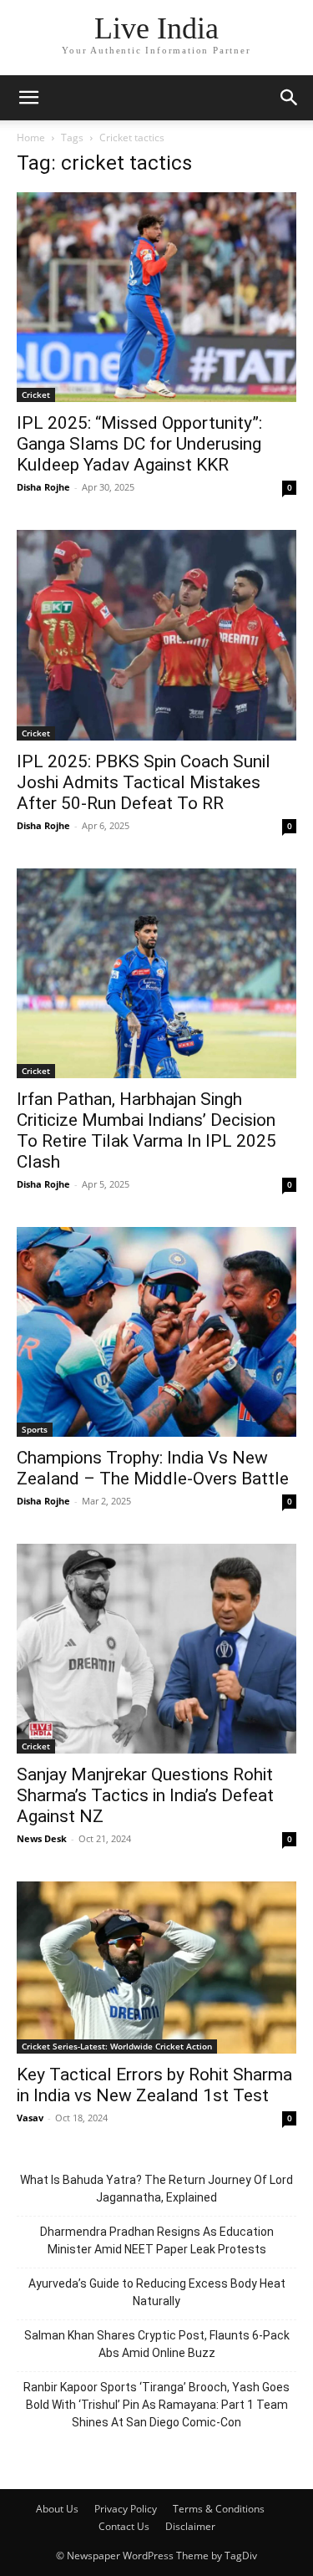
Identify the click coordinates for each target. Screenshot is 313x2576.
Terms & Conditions (219, 2509)
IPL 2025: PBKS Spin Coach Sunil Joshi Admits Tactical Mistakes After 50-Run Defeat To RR (144, 782)
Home (31, 137)
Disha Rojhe (43, 487)
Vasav (30, 2118)
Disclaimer (190, 2526)
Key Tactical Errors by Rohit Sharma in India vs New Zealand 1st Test (154, 2085)
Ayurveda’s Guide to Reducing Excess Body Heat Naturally (157, 2292)
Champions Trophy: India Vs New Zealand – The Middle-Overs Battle (153, 1468)
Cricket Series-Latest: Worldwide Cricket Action (117, 2046)
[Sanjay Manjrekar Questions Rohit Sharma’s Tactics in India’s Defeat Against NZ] (156, 1649)
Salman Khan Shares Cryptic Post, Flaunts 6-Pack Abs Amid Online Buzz (157, 2344)
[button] (28, 98)
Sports (35, 1429)
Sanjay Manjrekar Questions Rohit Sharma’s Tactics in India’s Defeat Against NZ (145, 1795)
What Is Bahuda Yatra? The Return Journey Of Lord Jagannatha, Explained (156, 2189)
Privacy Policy (126, 2509)
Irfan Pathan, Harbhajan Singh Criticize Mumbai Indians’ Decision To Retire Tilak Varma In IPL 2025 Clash (146, 1130)
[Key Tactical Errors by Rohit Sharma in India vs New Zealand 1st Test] (156, 1968)
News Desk (42, 1838)
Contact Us (124, 2526)
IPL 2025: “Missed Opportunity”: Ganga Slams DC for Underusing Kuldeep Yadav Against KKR (139, 444)
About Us (57, 2509)
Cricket (36, 395)
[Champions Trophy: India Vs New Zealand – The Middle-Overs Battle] (156, 1332)
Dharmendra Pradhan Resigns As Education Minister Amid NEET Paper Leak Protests (157, 2240)
